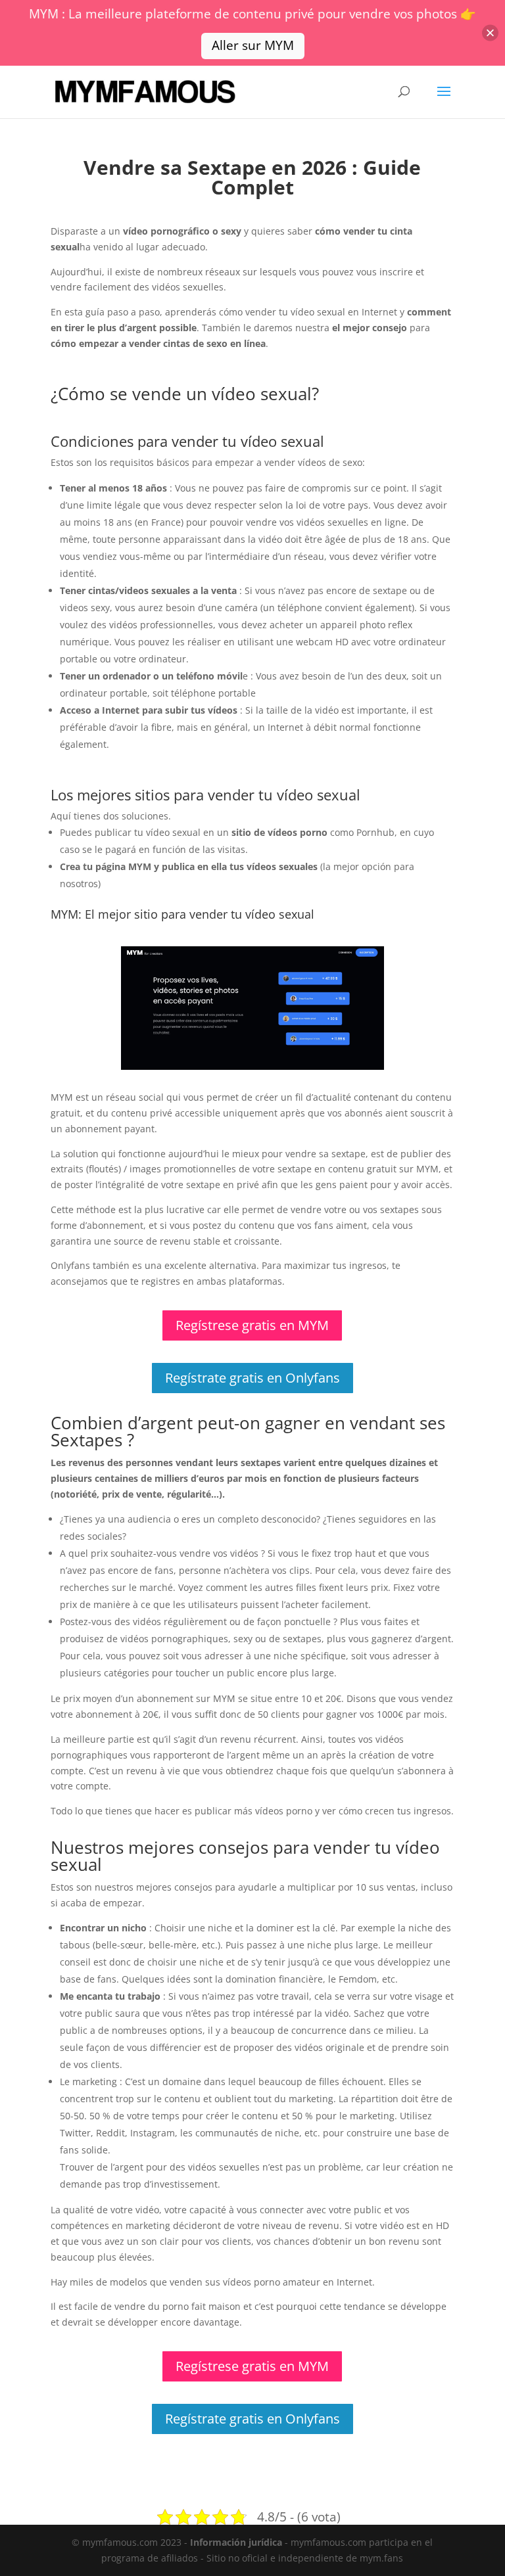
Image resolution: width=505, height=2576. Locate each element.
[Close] (490, 33)
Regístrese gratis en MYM (252, 1325)
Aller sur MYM (253, 45)
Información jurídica (236, 2542)
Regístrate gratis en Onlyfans (252, 1378)
